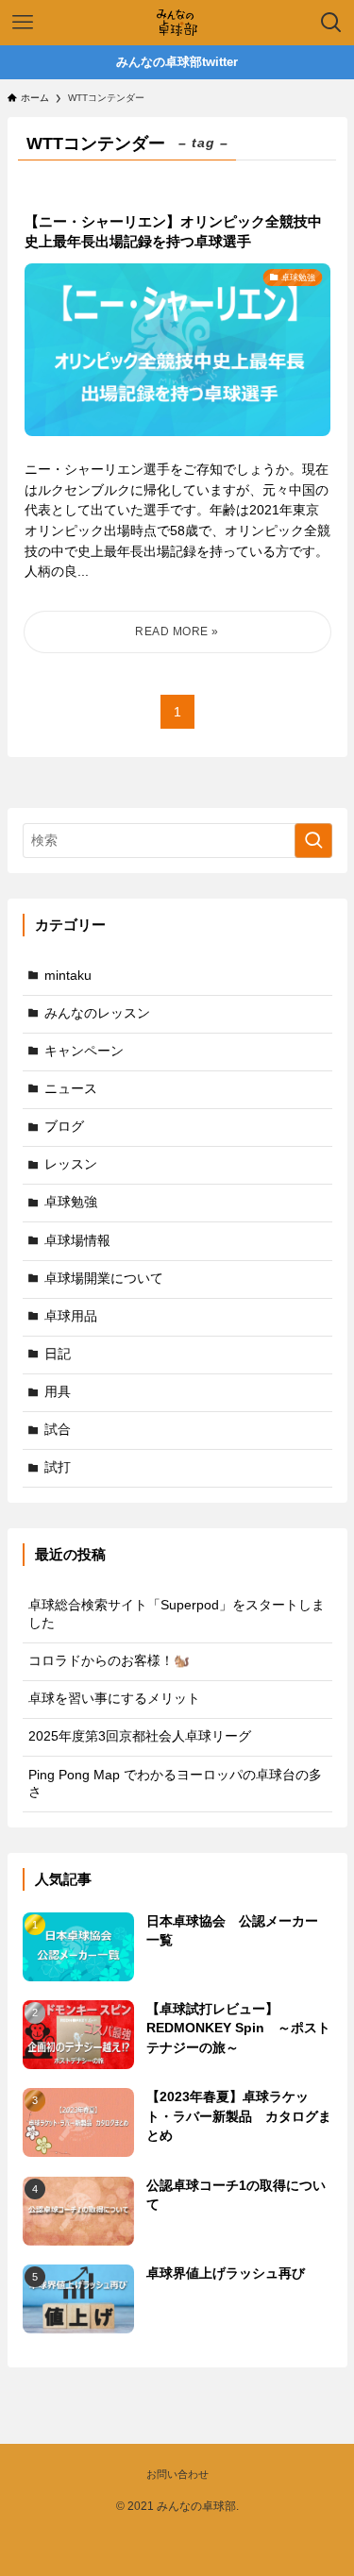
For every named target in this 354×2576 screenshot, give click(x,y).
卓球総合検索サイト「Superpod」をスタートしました (177, 1614)
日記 (58, 1354)
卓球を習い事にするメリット (114, 1699)
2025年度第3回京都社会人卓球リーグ (140, 1736)
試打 (58, 1467)
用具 (58, 1392)
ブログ (64, 1127)
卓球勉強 (71, 1202)
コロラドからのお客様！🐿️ (109, 1661)
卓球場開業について (104, 1279)
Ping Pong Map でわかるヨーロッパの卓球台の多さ (175, 1784)
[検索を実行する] (313, 841)
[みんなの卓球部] (177, 23)
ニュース (71, 1089)
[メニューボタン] (23, 23)
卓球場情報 (77, 1241)
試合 (58, 1430)
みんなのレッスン (97, 1013)
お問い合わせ (177, 2474)
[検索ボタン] (331, 23)
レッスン (71, 1164)
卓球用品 (71, 1316)
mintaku (68, 976)
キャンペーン (84, 1051)
